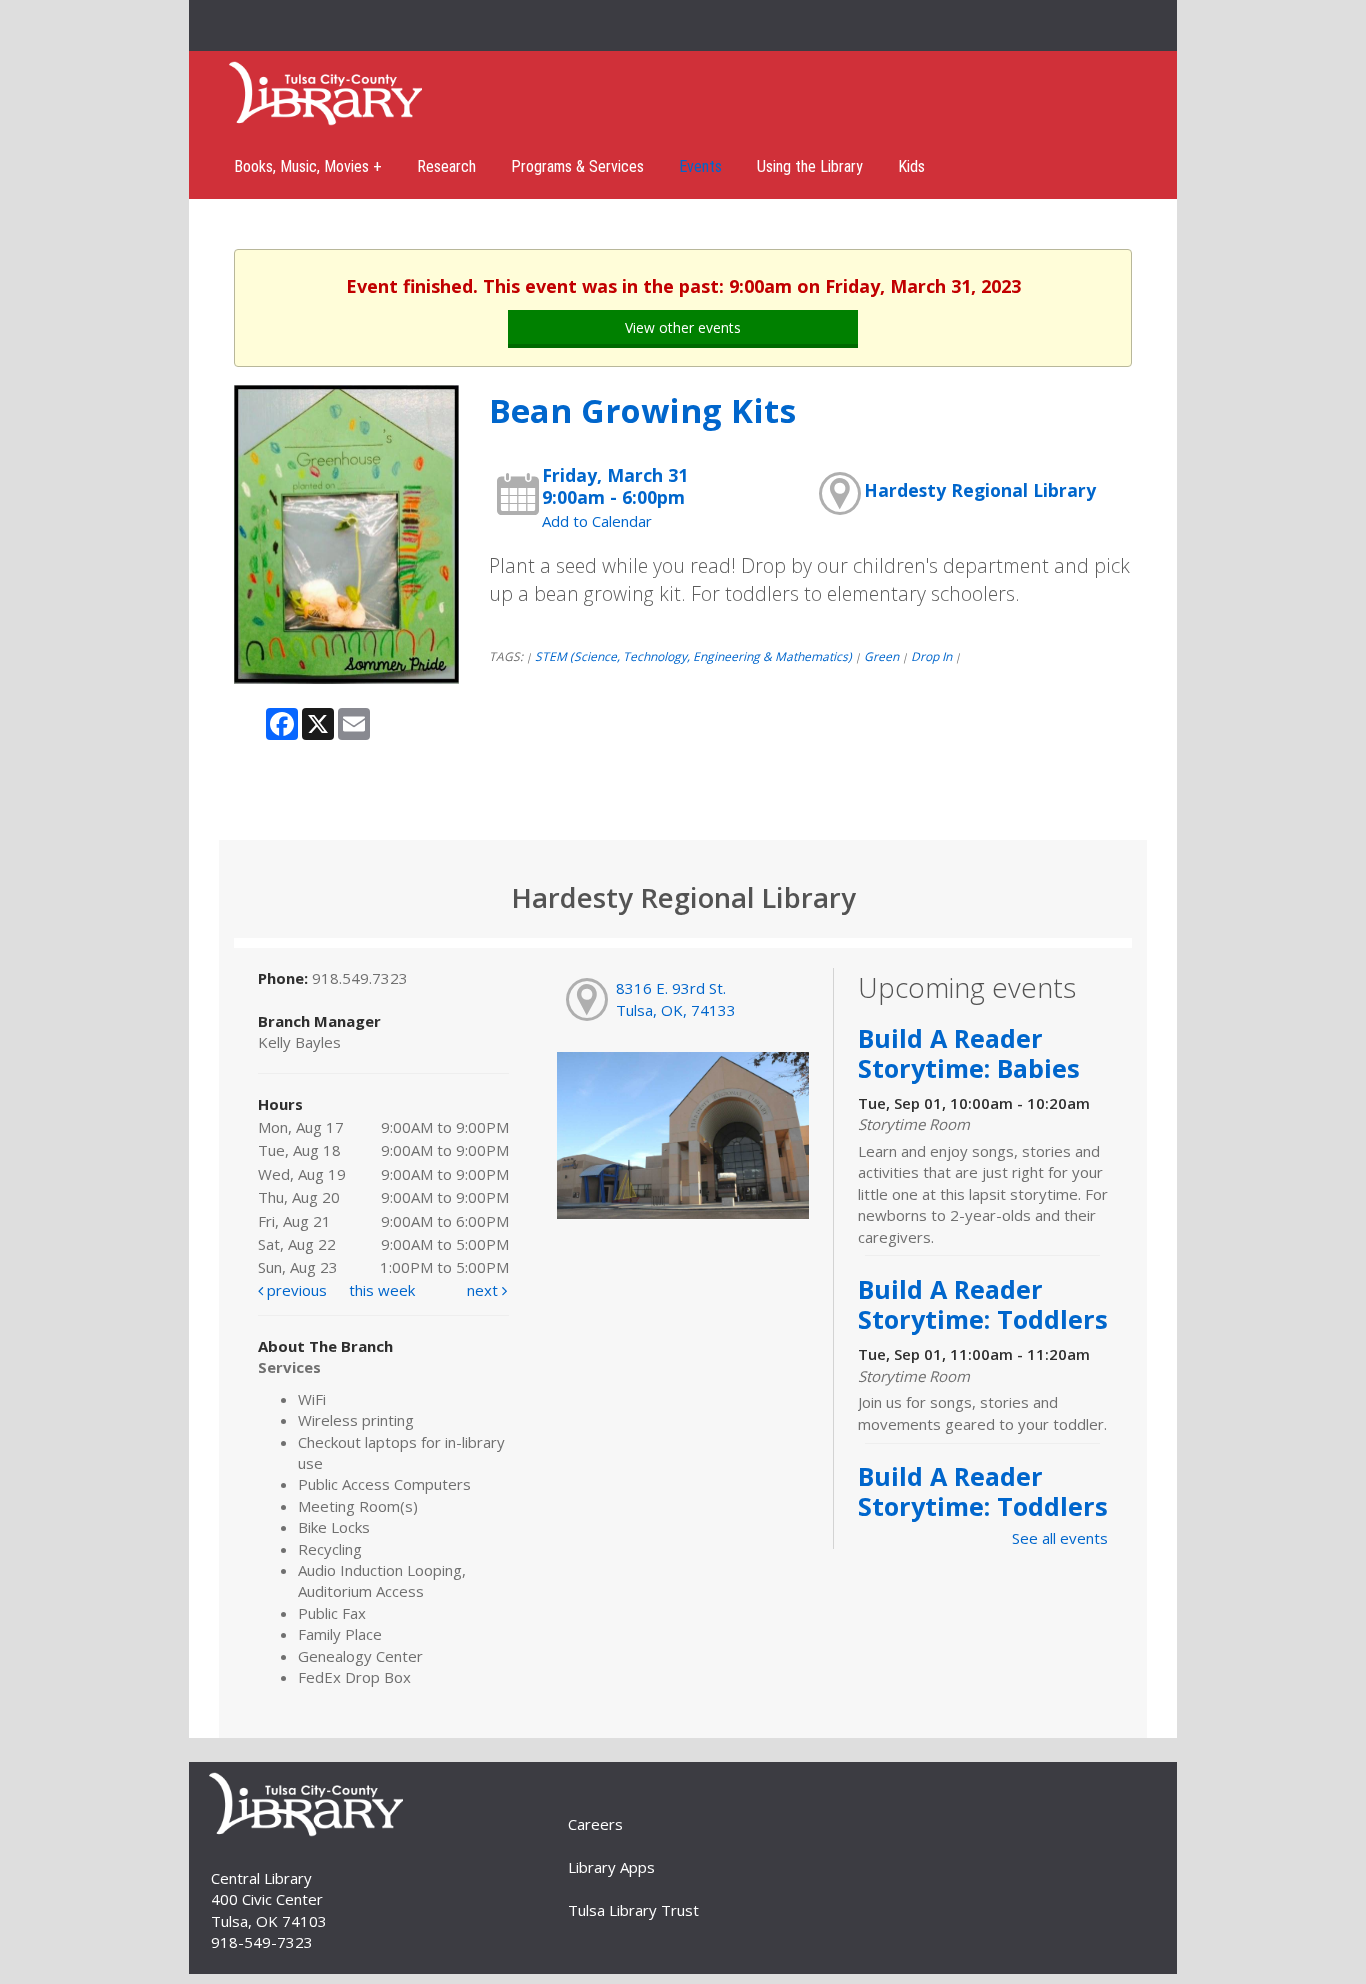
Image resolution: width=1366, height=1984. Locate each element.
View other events (683, 327)
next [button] (484, 1290)
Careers (595, 1824)
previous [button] (295, 1290)
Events (700, 166)
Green (881, 656)
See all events (1060, 1538)
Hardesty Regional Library (980, 490)
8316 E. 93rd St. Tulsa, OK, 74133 (676, 998)
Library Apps (611, 1867)
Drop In (931, 656)
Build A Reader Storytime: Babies (969, 1053)
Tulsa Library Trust (633, 1910)
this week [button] (382, 1290)
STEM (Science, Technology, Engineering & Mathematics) (693, 656)
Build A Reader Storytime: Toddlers (983, 1304)
